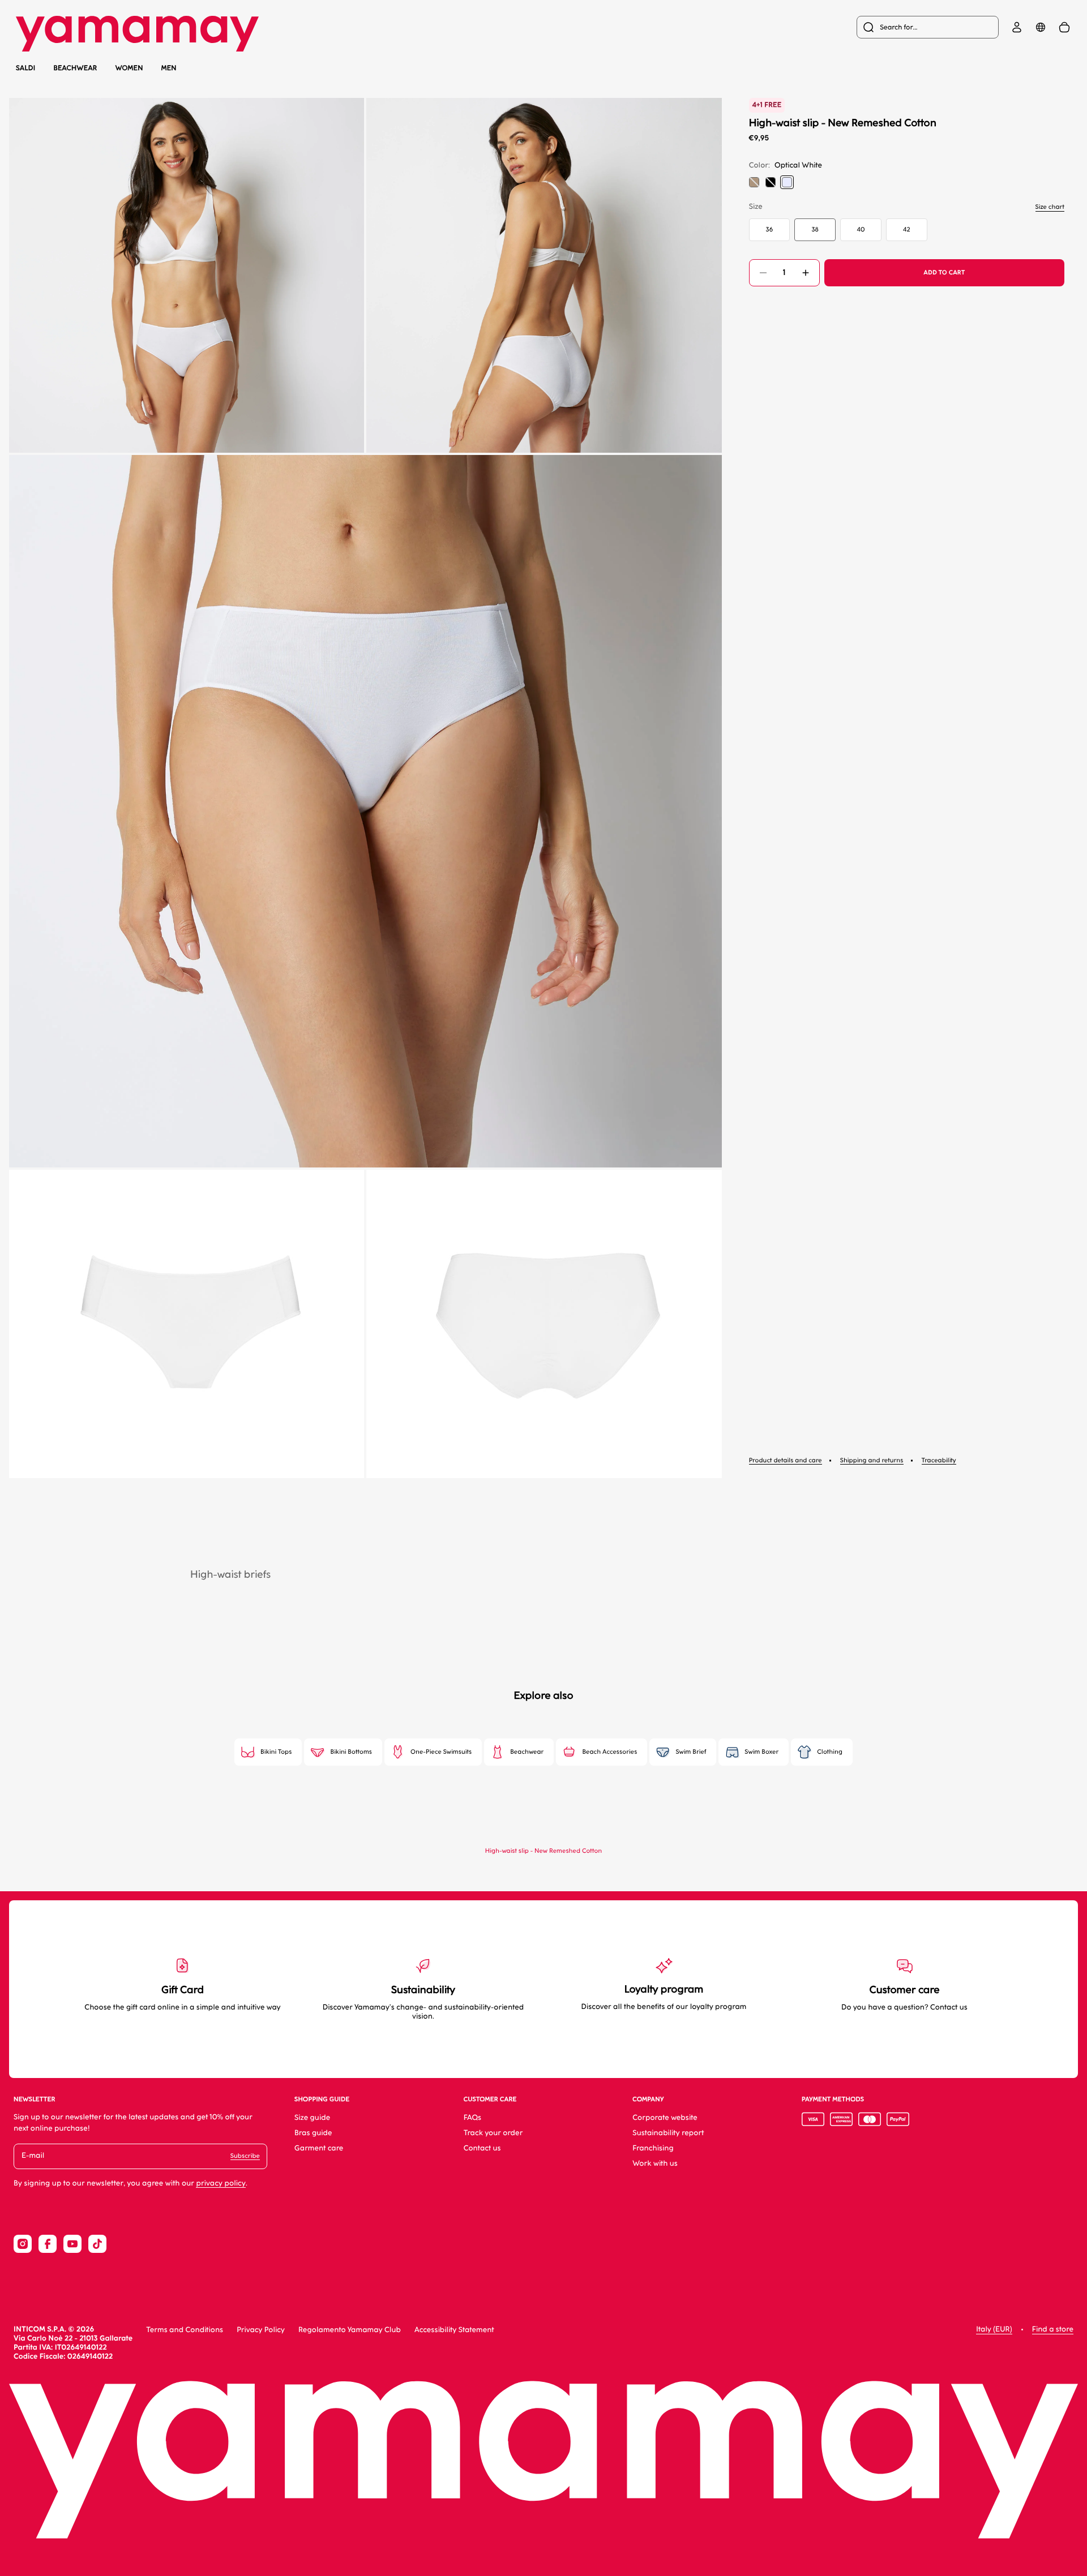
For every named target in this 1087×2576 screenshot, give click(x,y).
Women (129, 68)
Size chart (1050, 207)
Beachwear (75, 68)
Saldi (25, 68)
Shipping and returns (872, 1460)
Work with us (655, 2164)
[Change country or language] (1041, 27)
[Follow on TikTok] (97, 2244)
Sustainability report (668, 2133)
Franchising (653, 2148)
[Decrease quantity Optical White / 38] (763, 273)
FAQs (473, 2118)
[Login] (1017, 27)
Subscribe (245, 2156)
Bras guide (313, 2133)
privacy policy (221, 2184)
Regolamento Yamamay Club (350, 2330)
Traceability (939, 1460)
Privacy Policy (261, 2330)
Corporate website (665, 2118)
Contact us (482, 2148)
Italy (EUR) (994, 2330)
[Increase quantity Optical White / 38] (806, 273)
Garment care (319, 2148)
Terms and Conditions (185, 2330)
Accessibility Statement (454, 2330)
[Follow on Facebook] (48, 2244)
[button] (187, 275)
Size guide (312, 2118)
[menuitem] (928, 27)
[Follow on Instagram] (23, 2244)
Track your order (493, 2133)
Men (169, 68)
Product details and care (786, 1460)
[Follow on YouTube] (72, 2244)
